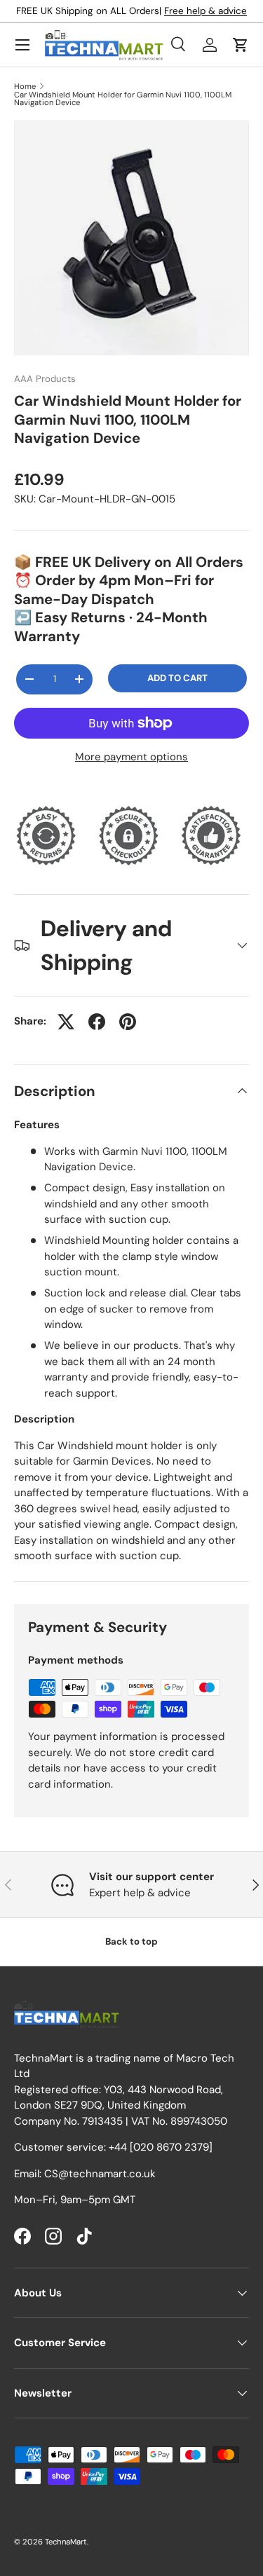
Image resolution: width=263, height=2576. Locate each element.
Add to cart (177, 678)
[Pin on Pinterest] (128, 1022)
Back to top (131, 1941)
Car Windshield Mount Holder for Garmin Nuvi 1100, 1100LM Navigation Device (123, 99)
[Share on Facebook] (97, 1022)
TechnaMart (66, 2542)
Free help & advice (205, 11)
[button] (241, 45)
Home (25, 87)
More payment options (131, 757)
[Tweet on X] (66, 1022)
